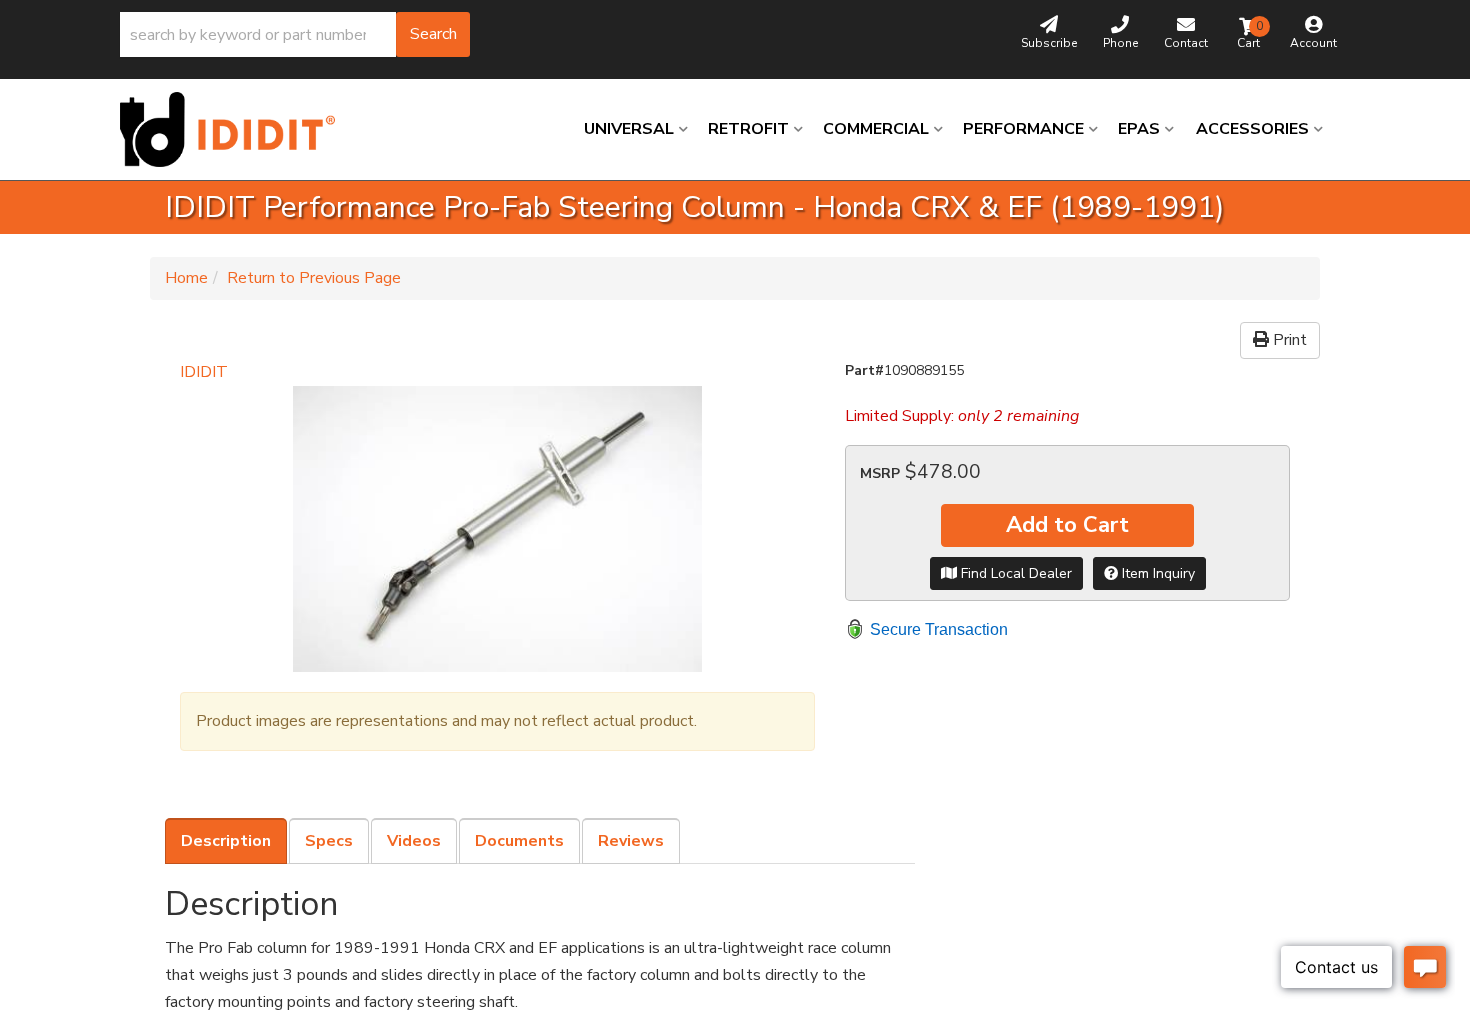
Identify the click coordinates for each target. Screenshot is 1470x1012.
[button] (295, 34)
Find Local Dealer (1014, 573)
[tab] (226, 841)
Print (1288, 340)
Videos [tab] (414, 841)
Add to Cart (1067, 525)
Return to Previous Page (314, 278)
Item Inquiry (1156, 573)
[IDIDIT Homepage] (235, 129)
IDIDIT (204, 372)
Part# (864, 370)
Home (186, 278)
